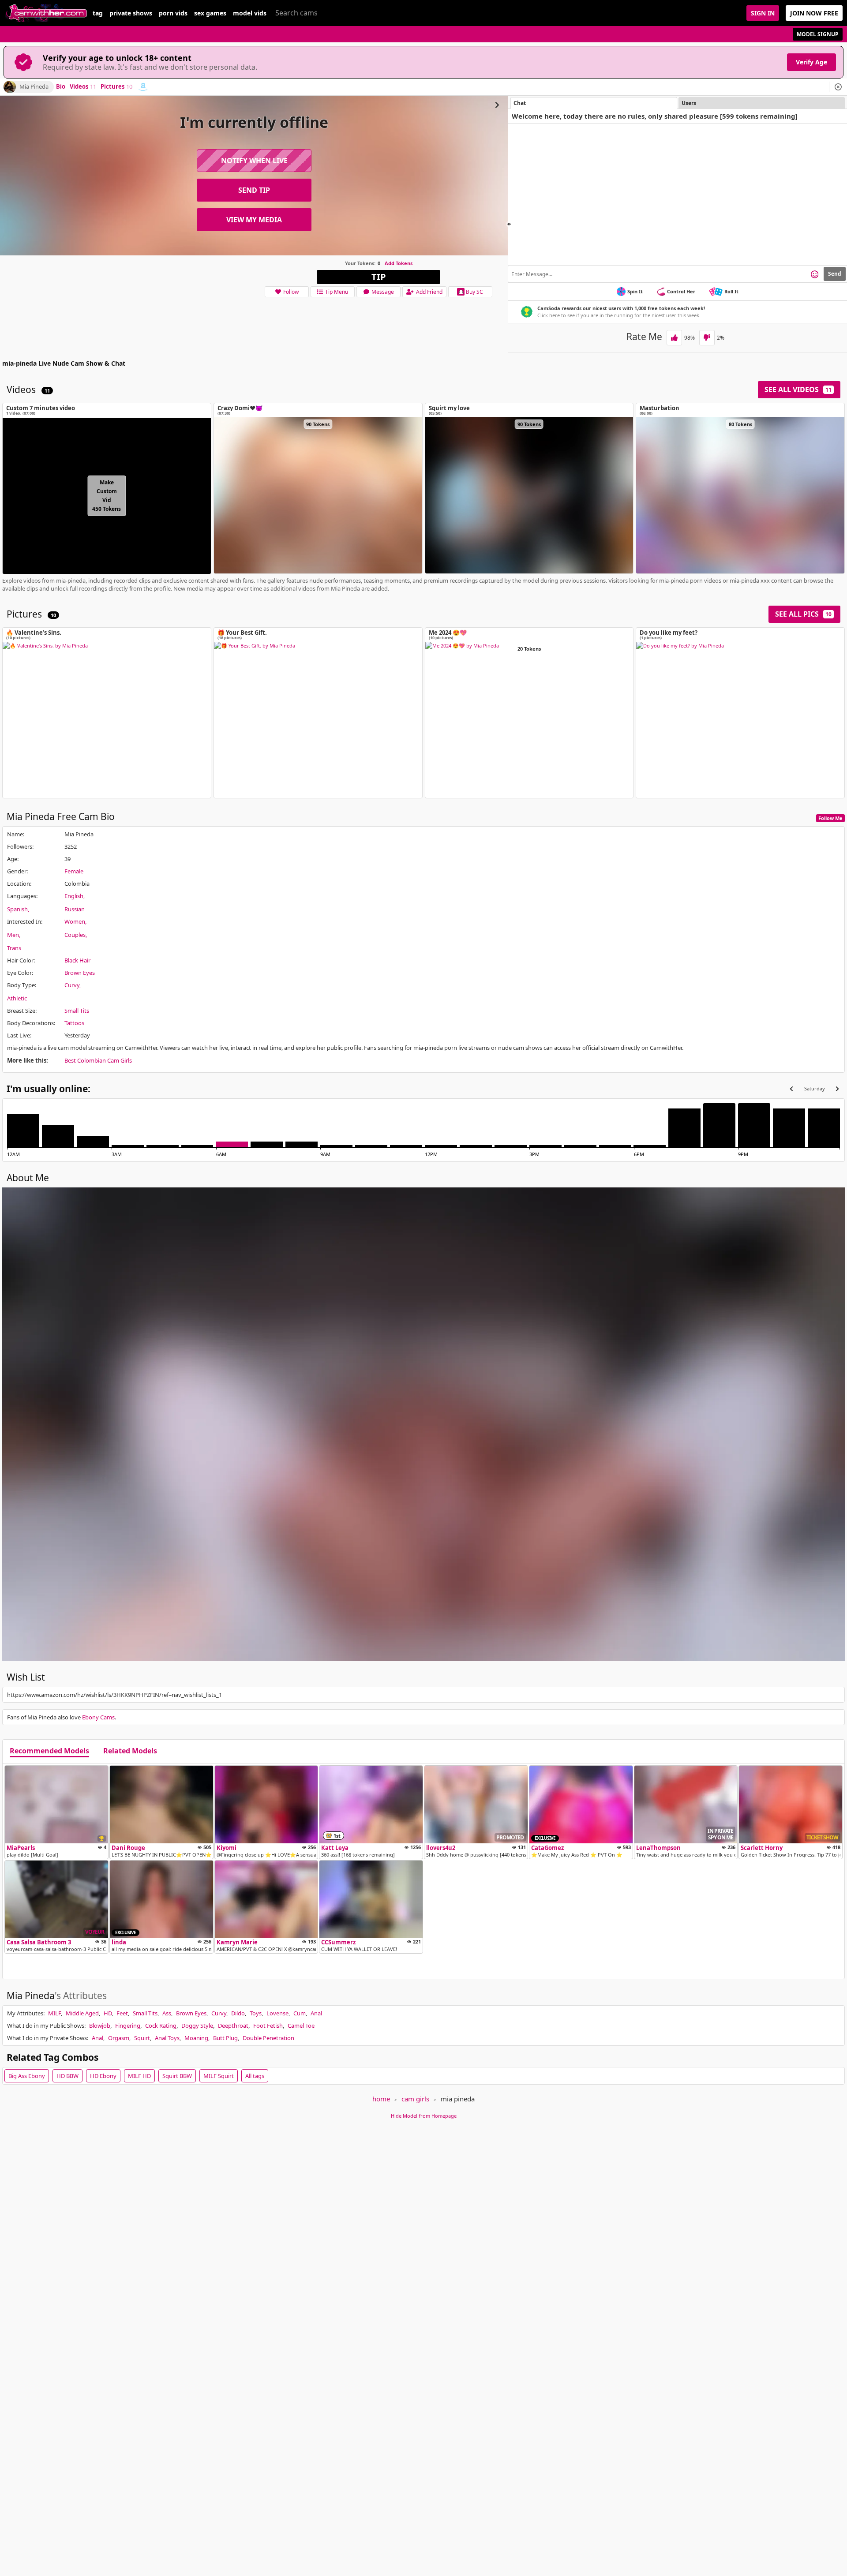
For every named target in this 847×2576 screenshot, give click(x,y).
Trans (14, 948)
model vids (250, 13)
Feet (122, 2013)
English (74, 896)
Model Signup (818, 34)
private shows (131, 13)
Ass (167, 2013)
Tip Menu (337, 292)
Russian (75, 909)
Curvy (72, 985)
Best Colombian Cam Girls (98, 1060)
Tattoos (74, 1023)
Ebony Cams (98, 1717)
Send (835, 274)
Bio (61, 87)
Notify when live (254, 161)
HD (108, 2013)
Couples (75, 935)
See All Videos (798, 389)
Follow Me (830, 818)
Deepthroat (233, 2026)
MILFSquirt (219, 2076)
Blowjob (100, 2026)
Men (13, 935)
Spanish (17, 909)
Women (75, 921)
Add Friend (429, 292)
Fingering (128, 2026)
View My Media (254, 220)
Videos (83, 87)
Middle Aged (82, 2013)
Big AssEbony (27, 2076)
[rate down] (707, 338)
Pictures (116, 87)
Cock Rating (161, 2026)
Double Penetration (268, 2038)
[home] (46, 13)
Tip (379, 277)
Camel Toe (301, 2026)
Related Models (130, 1751)
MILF (54, 2013)
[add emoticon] (815, 274)
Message (383, 292)
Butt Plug (225, 2038)
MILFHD (139, 2076)
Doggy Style (197, 2026)
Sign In (763, 13)
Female (74, 871)
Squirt (142, 2038)
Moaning (196, 2038)
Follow (291, 292)
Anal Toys (167, 2038)
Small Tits (77, 1011)
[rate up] (674, 338)
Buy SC (474, 292)
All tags (255, 2076)
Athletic (17, 998)
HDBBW (67, 2076)
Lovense (277, 2013)
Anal (316, 2013)
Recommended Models (49, 1751)
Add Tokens (399, 263)
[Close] (838, 87)
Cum (300, 2013)
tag (98, 13)
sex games (210, 13)
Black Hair (77, 960)
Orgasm (119, 2038)
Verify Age (811, 62)
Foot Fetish (268, 2026)
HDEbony (103, 2076)
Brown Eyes (80, 973)
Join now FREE (814, 13)
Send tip (254, 190)
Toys (256, 2013)
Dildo (238, 2013)
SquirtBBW (177, 2076)
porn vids (173, 13)
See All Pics (803, 614)
